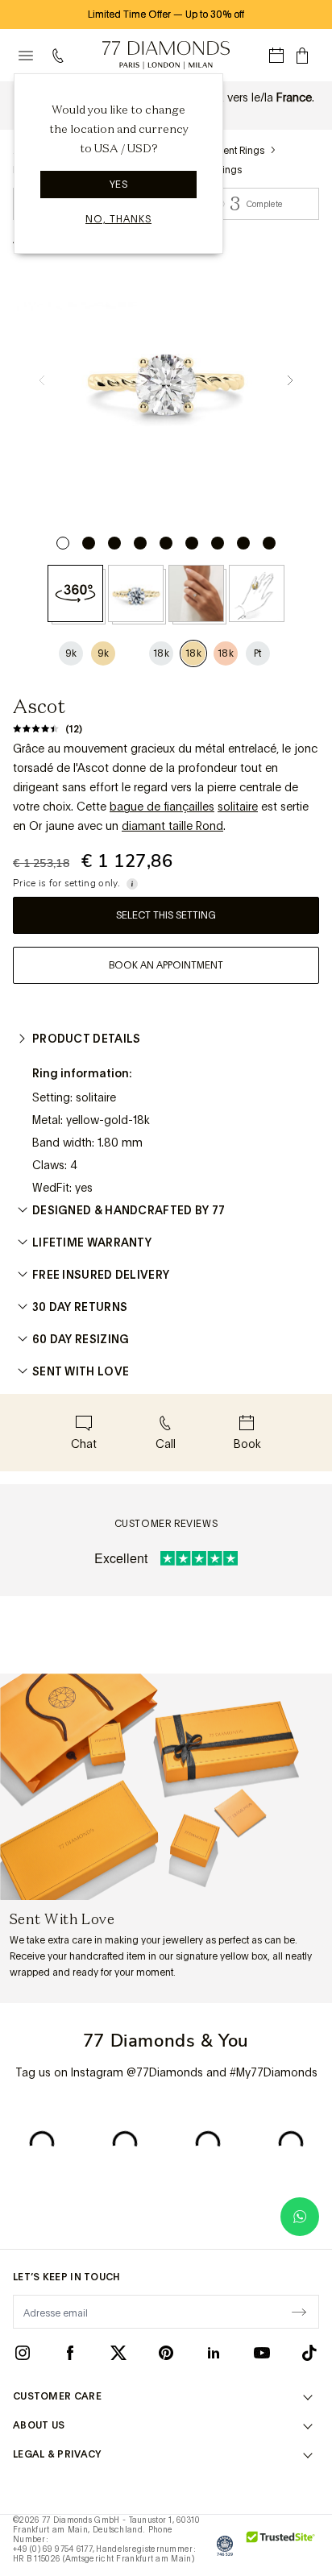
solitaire (238, 807)
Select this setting (166, 915)
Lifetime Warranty (92, 1242)
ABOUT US (39, 2425)
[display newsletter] (299, 2311)
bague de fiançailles (162, 807)
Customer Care (57, 2396)
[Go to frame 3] (114, 543)
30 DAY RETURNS (80, 1307)
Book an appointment (166, 965)
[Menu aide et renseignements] (61, 56)
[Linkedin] (214, 2352)
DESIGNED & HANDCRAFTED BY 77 (129, 1210)
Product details (87, 1039)
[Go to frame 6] (192, 543)
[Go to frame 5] (166, 543)
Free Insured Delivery (101, 1275)
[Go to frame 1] (63, 543)
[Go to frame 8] (243, 543)
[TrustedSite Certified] (281, 2545)
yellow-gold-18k (108, 1120)
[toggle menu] (26, 56)
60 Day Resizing (81, 1339)
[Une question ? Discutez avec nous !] (300, 2217)
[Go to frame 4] (140, 543)
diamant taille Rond (172, 826)
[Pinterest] (166, 2352)
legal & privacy (57, 2454)
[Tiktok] (309, 2352)
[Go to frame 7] (218, 543)
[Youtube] (262, 2352)
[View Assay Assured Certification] (225, 2545)
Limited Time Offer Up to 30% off (166, 15)
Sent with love (81, 1371)
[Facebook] (70, 2352)
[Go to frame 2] (89, 543)
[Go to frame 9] (269, 543)
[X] (118, 2352)
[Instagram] (23, 2352)
